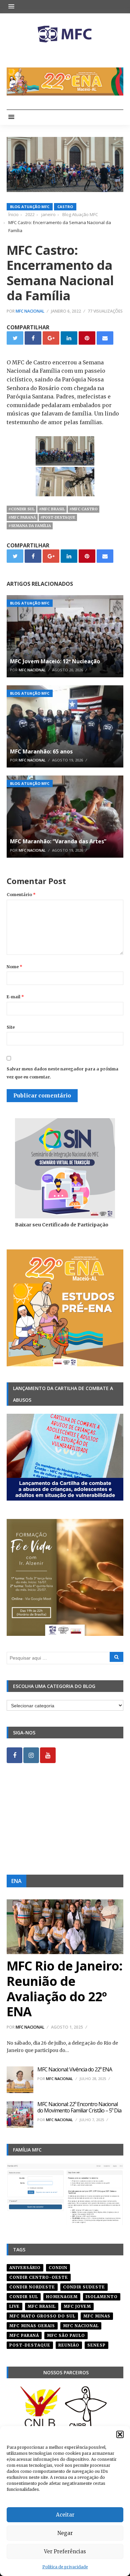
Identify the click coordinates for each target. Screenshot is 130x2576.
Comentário (21, 895)
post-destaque (30, 2345)
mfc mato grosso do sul (42, 2316)
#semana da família (30, 526)
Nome (14, 967)
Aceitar (65, 2515)
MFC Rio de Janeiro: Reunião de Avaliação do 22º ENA (64, 1988)
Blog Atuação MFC (30, 207)
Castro (65, 207)
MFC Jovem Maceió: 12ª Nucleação (55, 661)
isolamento (102, 2297)
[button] (120, 2434)
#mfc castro (83, 509)
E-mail (15, 997)
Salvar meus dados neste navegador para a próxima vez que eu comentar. (62, 1073)
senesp (96, 2345)
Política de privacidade (65, 2567)
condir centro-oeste (39, 2277)
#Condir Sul (21, 509)
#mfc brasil (52, 509)
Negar (65, 2533)
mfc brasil (42, 2306)
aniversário (25, 2268)
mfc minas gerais (32, 2326)
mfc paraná (24, 2335)
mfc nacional (81, 2326)
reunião (69, 2345)
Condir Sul (24, 2297)
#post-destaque (58, 517)
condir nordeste (32, 2287)
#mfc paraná (22, 517)
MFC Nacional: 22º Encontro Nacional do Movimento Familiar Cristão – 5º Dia (79, 2107)
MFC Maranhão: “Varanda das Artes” (58, 841)
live (14, 2306)
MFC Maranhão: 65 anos (41, 751)
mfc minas (97, 2316)
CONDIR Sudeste (84, 2287)
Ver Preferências (65, 2551)
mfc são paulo (66, 2335)
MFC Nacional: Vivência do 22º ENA (75, 2069)
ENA (16, 1881)
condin (58, 2268)
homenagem (62, 2297)
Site (11, 1027)
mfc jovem (77, 2306)
